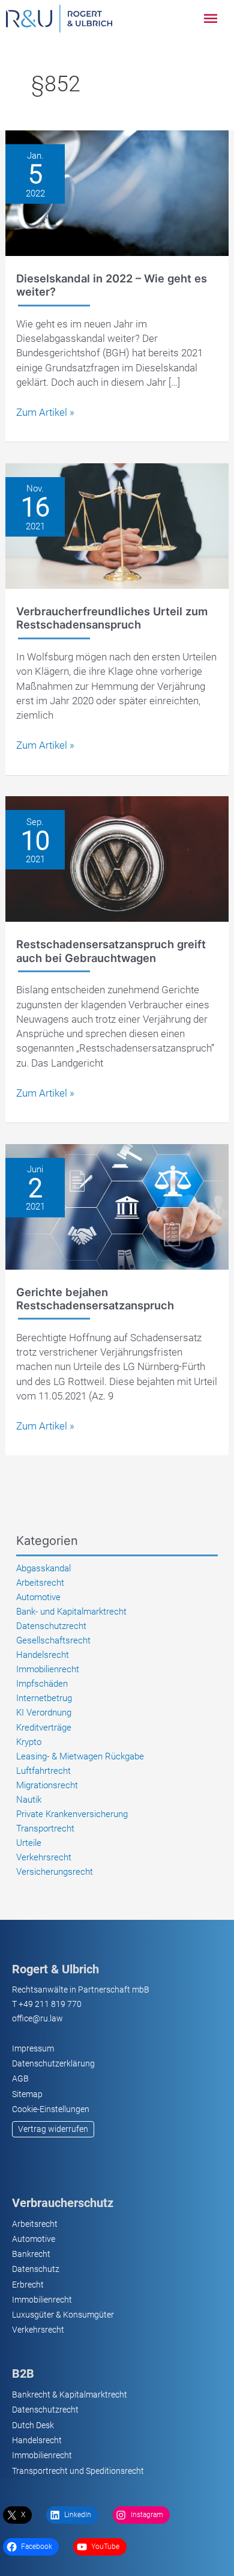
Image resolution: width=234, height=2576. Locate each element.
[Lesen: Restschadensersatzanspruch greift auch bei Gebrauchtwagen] (117, 858)
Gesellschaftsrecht (53, 1640)
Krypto (29, 1742)
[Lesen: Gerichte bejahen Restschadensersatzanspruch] (117, 1206)
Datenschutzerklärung (53, 2063)
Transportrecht (45, 1828)
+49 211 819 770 (50, 2004)
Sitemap (27, 2094)
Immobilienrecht (48, 1669)
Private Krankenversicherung (72, 1814)
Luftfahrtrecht (43, 1771)
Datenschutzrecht (51, 1626)
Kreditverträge (44, 1728)
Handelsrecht (43, 1655)
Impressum (33, 2048)
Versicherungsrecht (55, 1872)
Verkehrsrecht (44, 1857)
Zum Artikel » (45, 413)
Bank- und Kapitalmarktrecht (71, 1612)
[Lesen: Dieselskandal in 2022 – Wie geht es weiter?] (117, 192)
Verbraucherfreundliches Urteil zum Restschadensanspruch (112, 618)
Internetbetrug (44, 1698)
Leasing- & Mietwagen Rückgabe (80, 1756)
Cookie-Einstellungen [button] (51, 2109)
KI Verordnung (44, 1713)
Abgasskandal (43, 1568)
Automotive (38, 1597)
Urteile (29, 1843)
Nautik (29, 1800)
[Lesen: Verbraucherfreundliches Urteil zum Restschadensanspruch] (117, 525)
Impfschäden (42, 1684)
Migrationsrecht (47, 1785)
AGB (20, 2078)
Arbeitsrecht (40, 1583)
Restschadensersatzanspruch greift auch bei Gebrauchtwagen (111, 951)
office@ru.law (37, 2018)
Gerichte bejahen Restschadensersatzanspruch (95, 1299)
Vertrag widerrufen (53, 2129)
